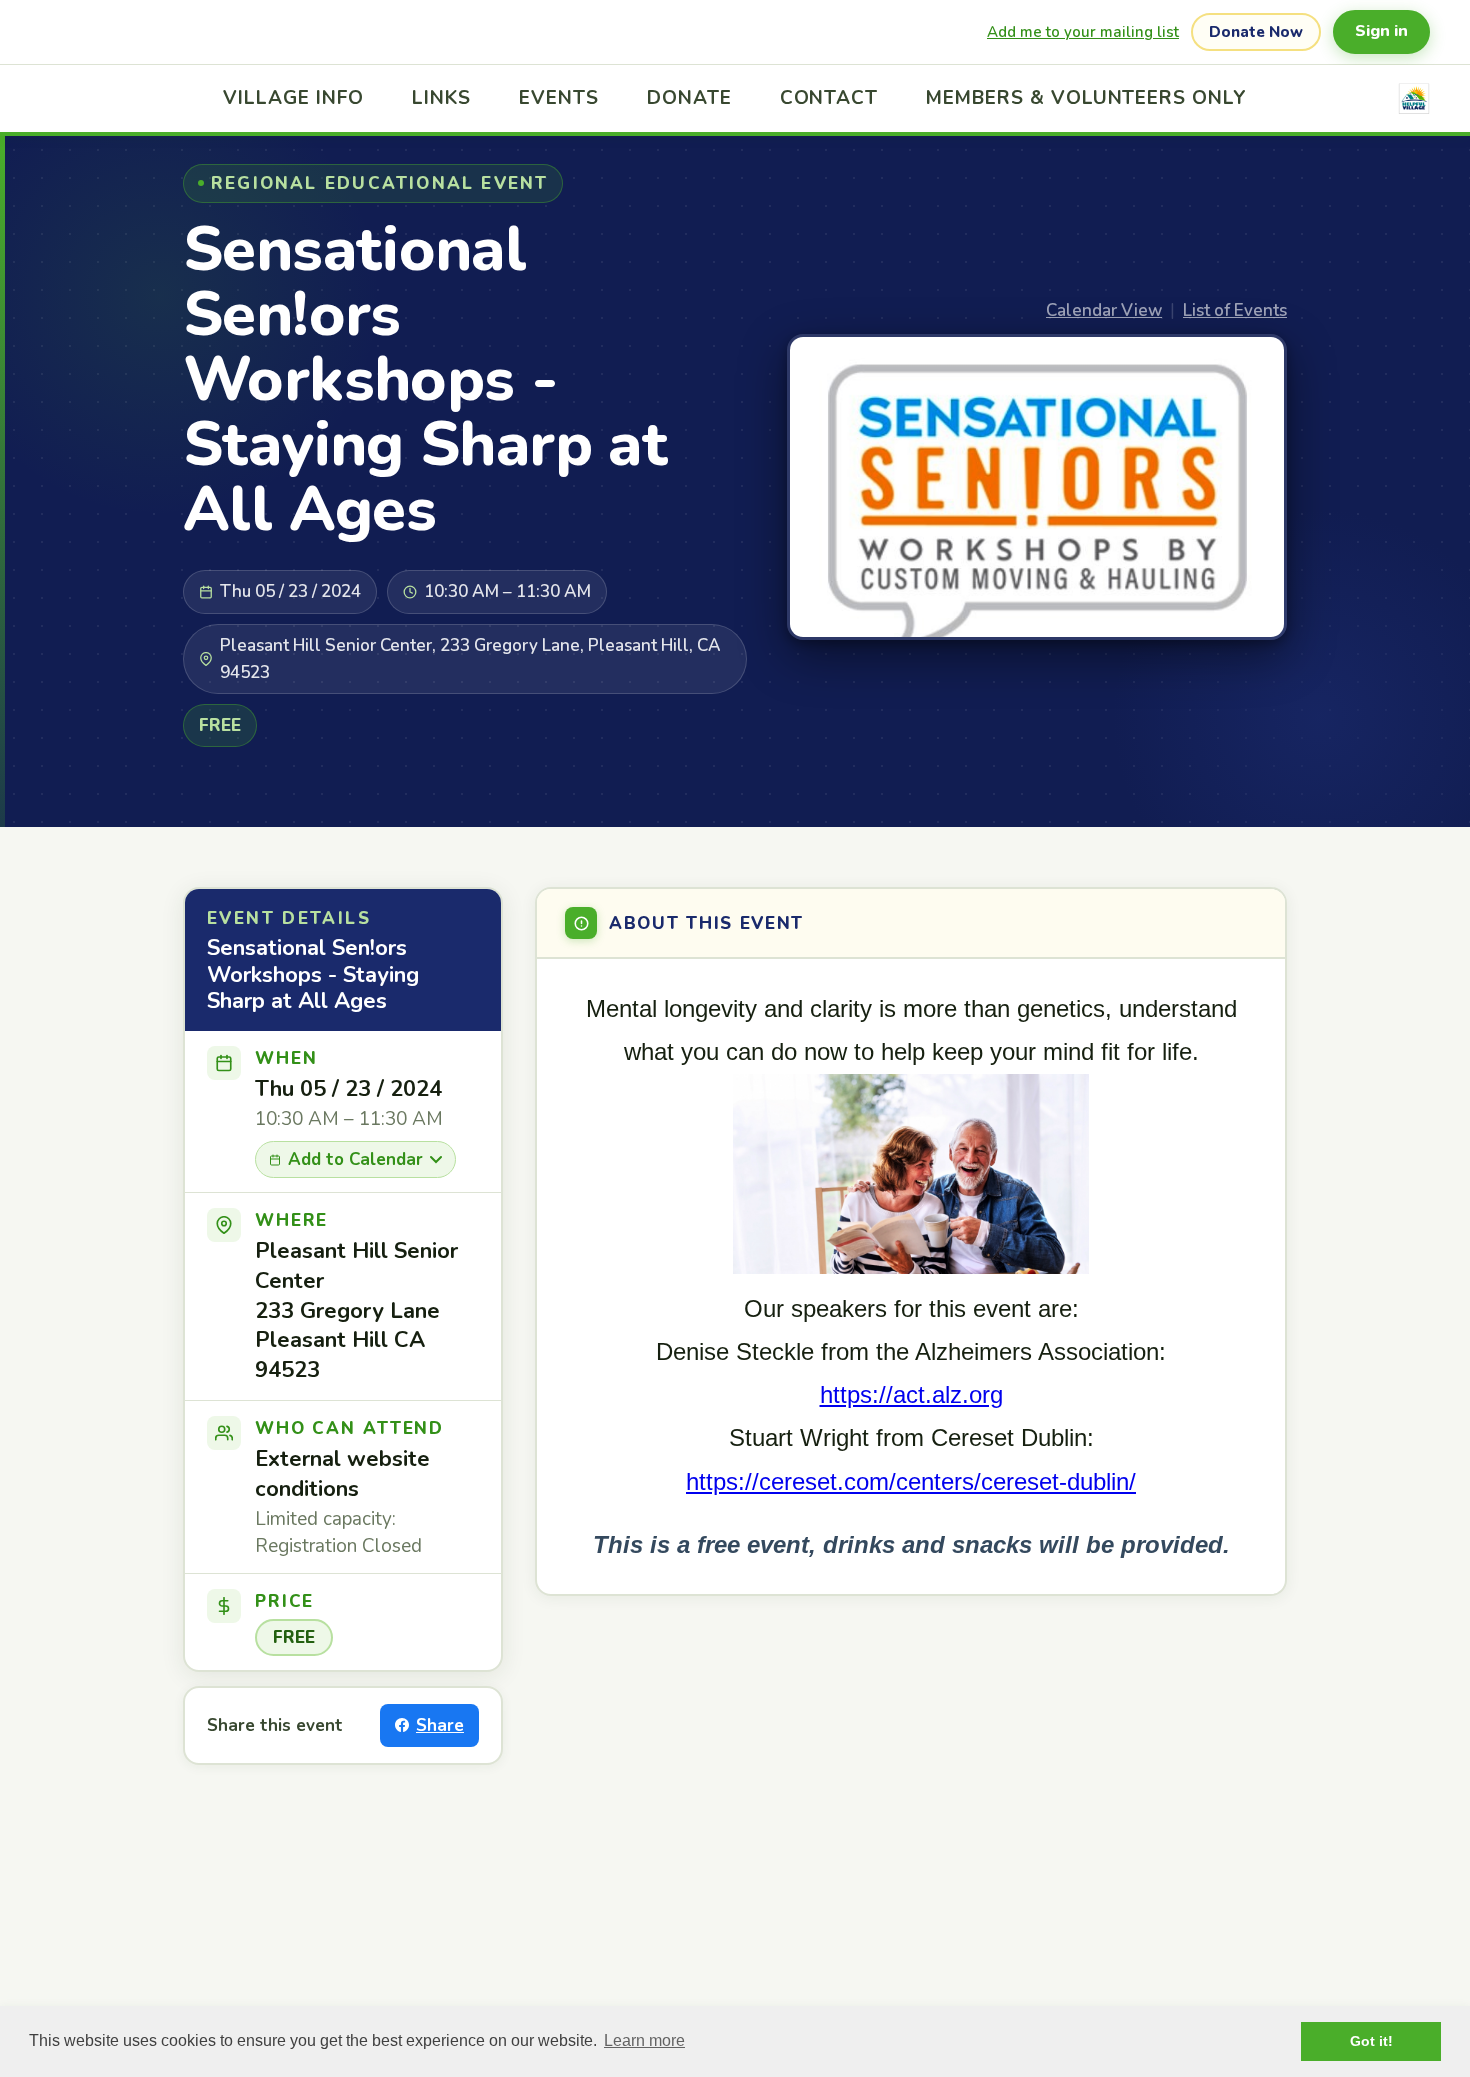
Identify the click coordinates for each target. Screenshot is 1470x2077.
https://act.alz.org (911, 1394)
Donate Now (1256, 32)
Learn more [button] (644, 2040)
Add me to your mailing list (1083, 32)
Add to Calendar (355, 1159)
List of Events (1235, 310)
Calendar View (1104, 310)
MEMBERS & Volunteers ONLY (1086, 98)
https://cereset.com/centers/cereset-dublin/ (911, 1481)
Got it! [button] (1371, 2041)
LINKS (441, 98)
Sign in (1381, 31)
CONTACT (829, 98)
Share (440, 1725)
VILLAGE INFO (293, 98)
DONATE (689, 98)
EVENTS (559, 98)
